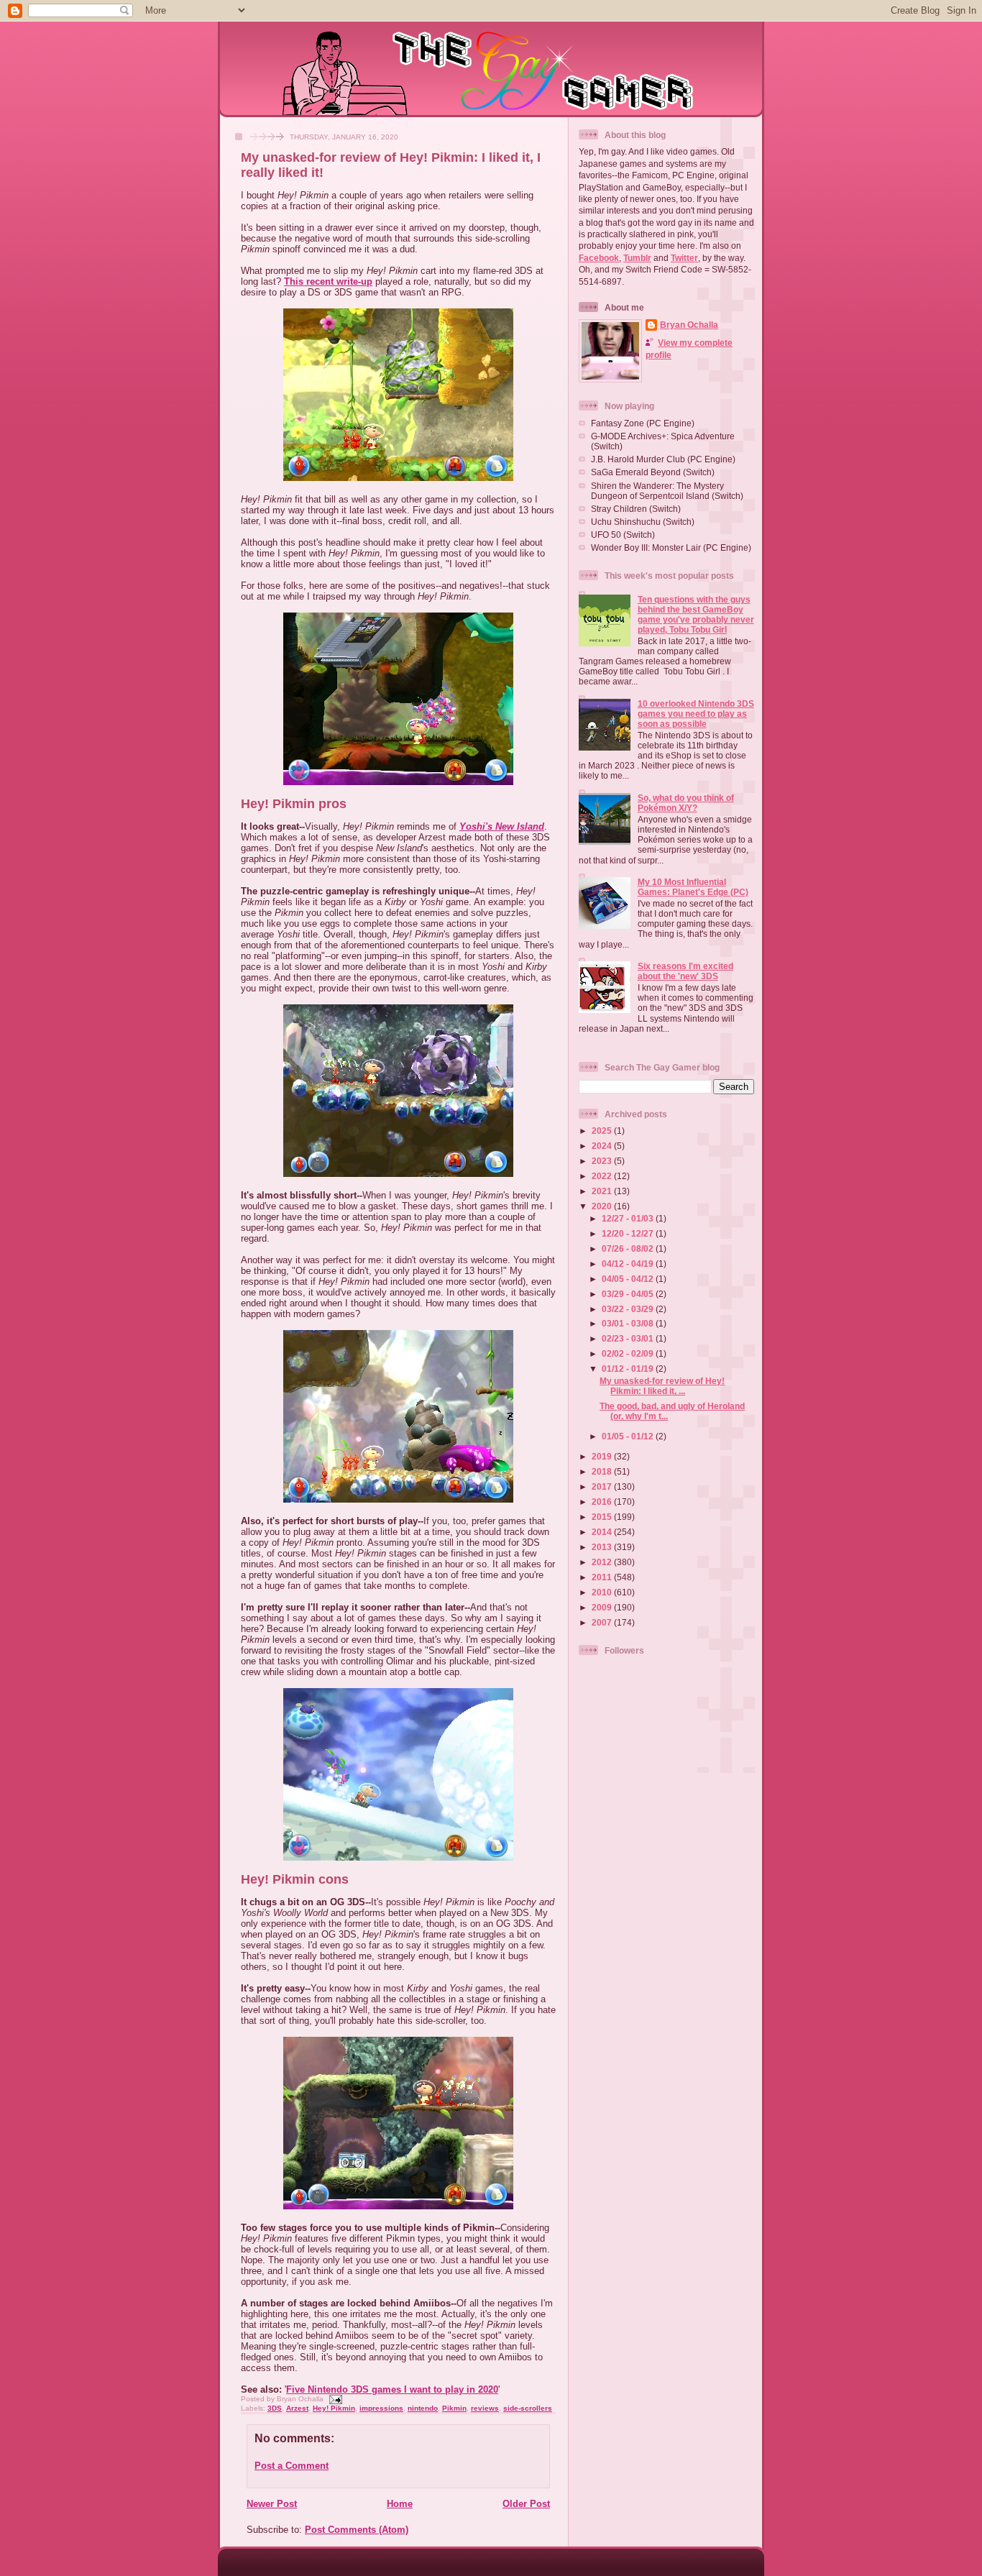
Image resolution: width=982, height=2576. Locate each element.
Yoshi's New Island (502, 826)
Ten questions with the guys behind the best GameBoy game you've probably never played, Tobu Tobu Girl (696, 614)
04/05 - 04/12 (629, 1279)
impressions (381, 2408)
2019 (603, 1456)
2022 (603, 1176)
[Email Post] (334, 2399)
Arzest (297, 2408)
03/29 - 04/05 (629, 1294)
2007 (603, 1622)
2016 (603, 1502)
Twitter (684, 258)
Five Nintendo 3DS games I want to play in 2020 (392, 2389)
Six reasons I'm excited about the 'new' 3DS (685, 971)
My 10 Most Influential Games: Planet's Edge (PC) (693, 887)
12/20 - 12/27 (629, 1233)
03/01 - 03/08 (629, 1323)
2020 (603, 1206)
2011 (603, 1577)
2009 (603, 1607)
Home (400, 2504)
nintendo (423, 2408)
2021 (603, 1191)
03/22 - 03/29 (629, 1309)
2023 (603, 1161)
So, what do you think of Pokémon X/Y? (686, 803)
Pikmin (454, 2408)
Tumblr (637, 258)
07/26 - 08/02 (629, 1248)
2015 (603, 1517)
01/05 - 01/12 (629, 1436)
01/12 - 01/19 (629, 1369)
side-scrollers (528, 2408)
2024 (603, 1146)
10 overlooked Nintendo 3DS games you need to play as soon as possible (696, 714)
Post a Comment (292, 2466)
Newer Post (272, 2504)
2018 (603, 1471)
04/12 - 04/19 (629, 1264)
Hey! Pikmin (334, 2408)
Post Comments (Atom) (357, 2530)
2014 (603, 1532)
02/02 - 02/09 (629, 1353)
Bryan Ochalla (689, 325)
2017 (603, 1486)
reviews (485, 2408)
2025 (603, 1131)
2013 (603, 1547)
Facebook (599, 258)
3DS (275, 2408)
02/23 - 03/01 (629, 1338)
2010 (603, 1592)
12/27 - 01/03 (629, 1218)
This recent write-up (328, 281)
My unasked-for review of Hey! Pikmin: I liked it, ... (662, 1386)
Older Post (526, 2504)
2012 (603, 1562)
